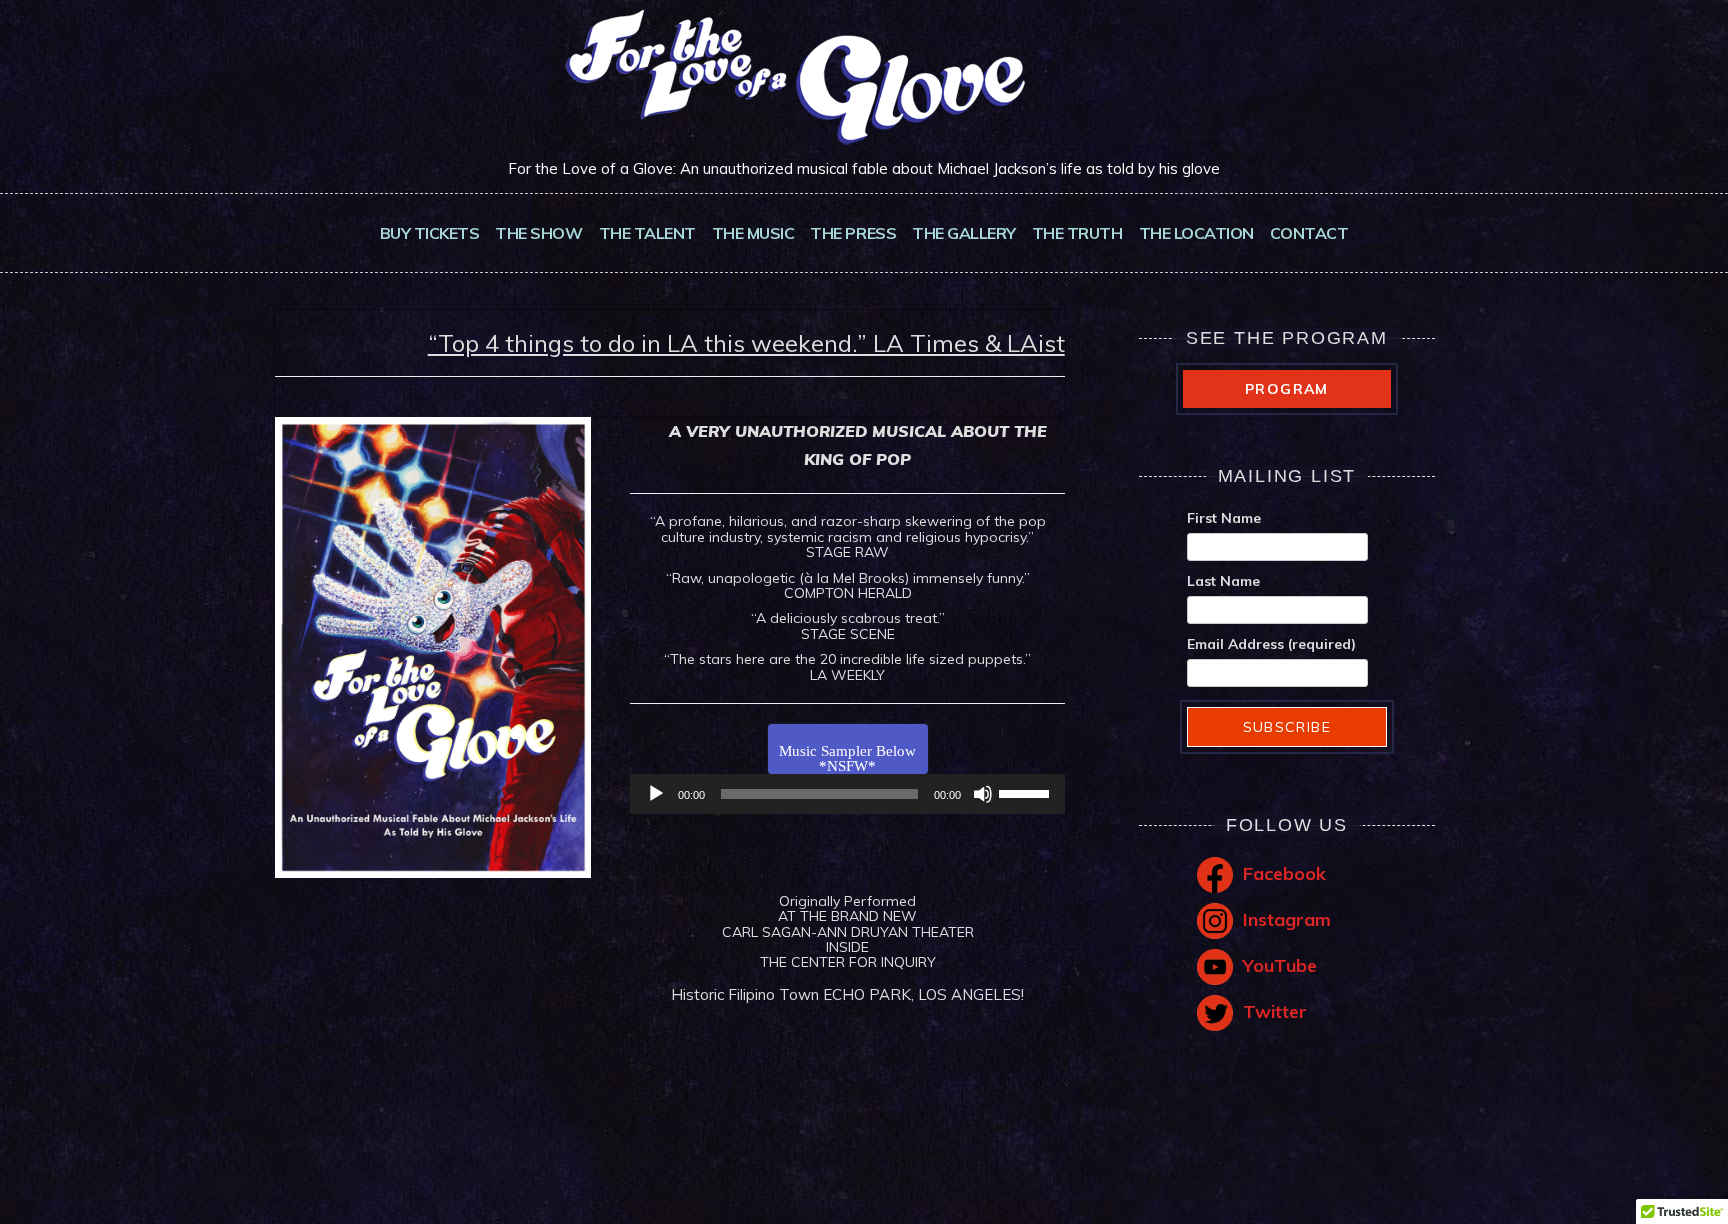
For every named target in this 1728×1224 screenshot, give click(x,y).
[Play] (656, 794)
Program (1287, 389)
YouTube (1280, 965)
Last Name (1223, 581)
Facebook (1284, 873)
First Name (1224, 518)
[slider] (1027, 792)
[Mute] (983, 794)
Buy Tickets (430, 233)
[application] (847, 794)
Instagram (1287, 919)
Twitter (1275, 1011)
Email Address (1271, 644)
